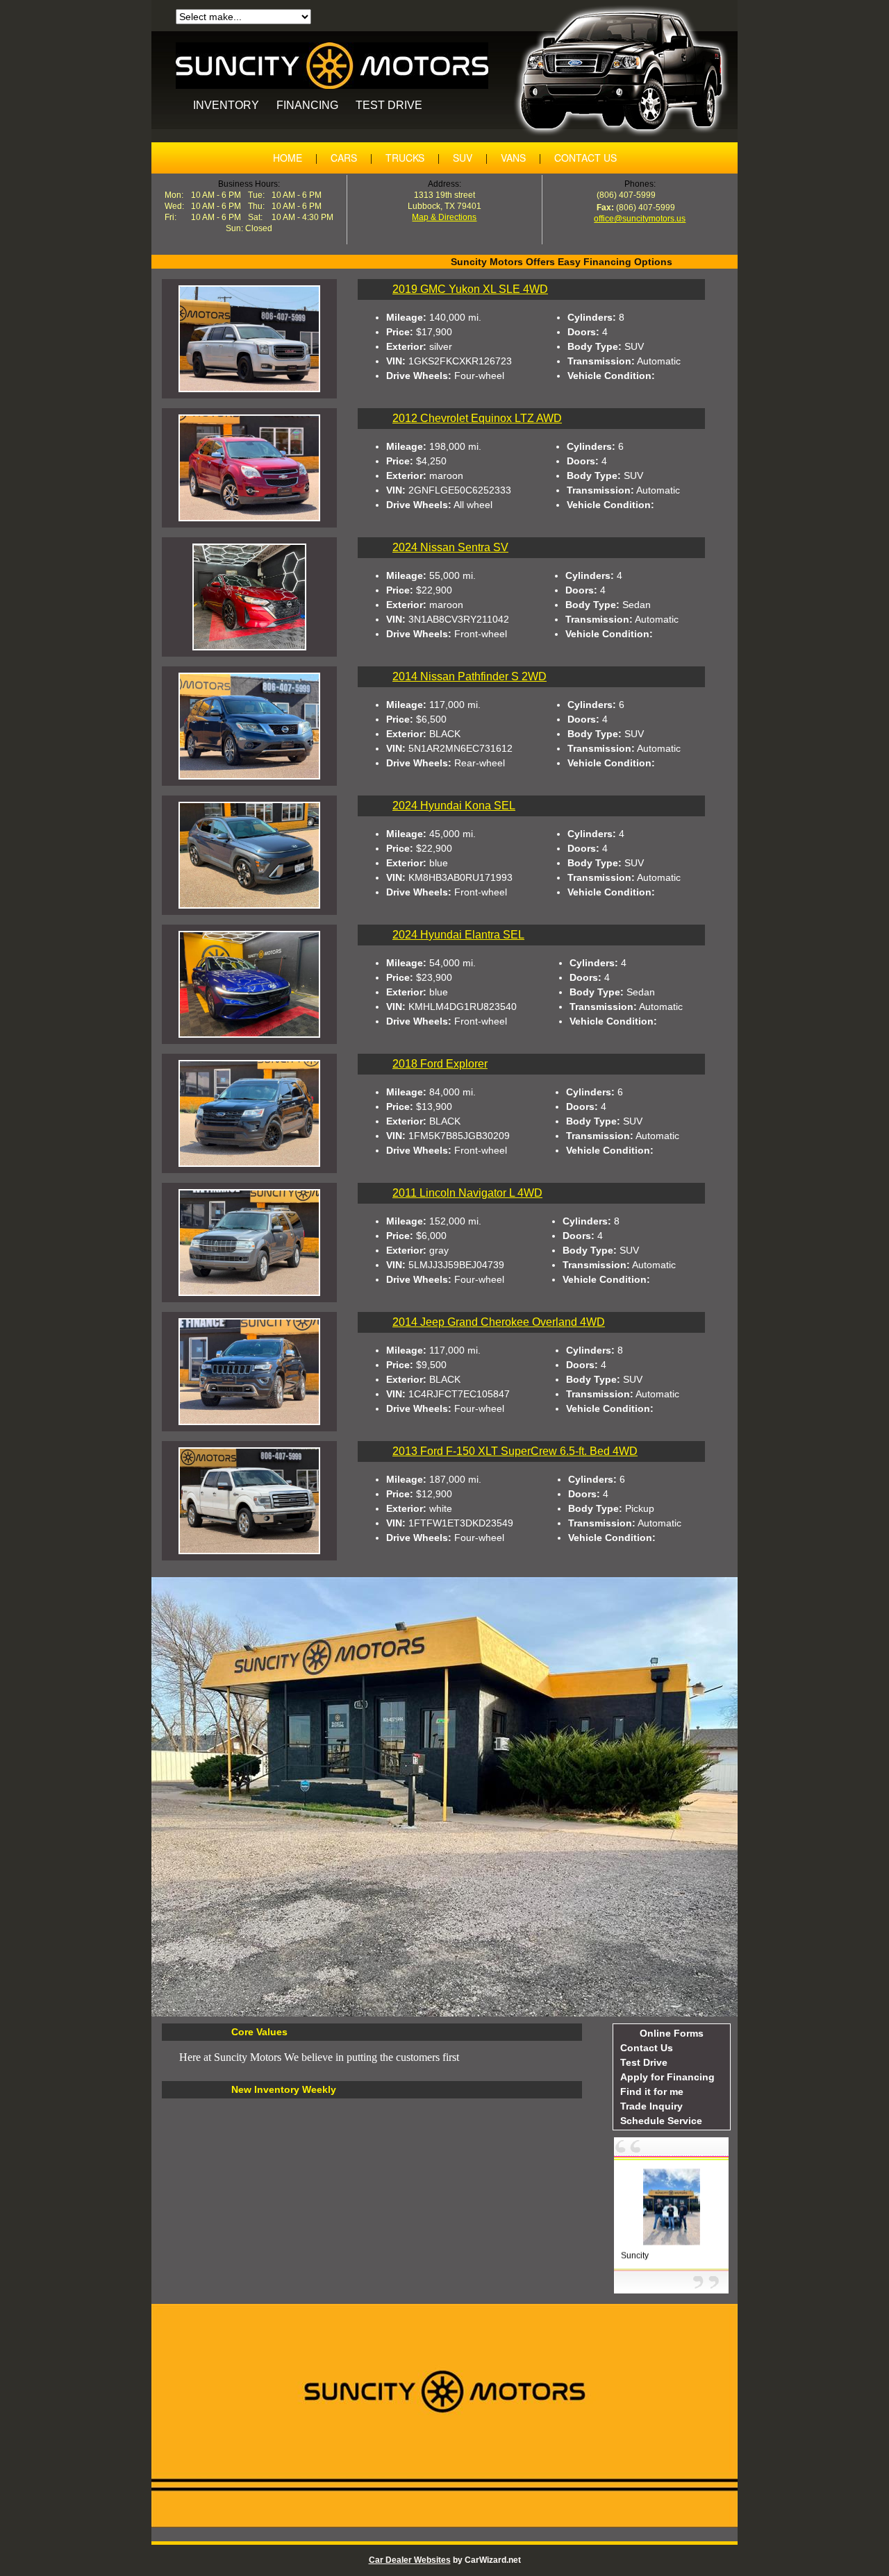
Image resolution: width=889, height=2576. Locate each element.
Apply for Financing (667, 2077)
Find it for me (652, 2091)
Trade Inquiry (651, 2106)
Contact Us (647, 2048)
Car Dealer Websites (410, 2560)
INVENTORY (226, 105)
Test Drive (644, 2062)
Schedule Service (661, 2121)
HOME (288, 158)
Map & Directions (444, 217)
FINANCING (307, 105)
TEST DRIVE (389, 105)
